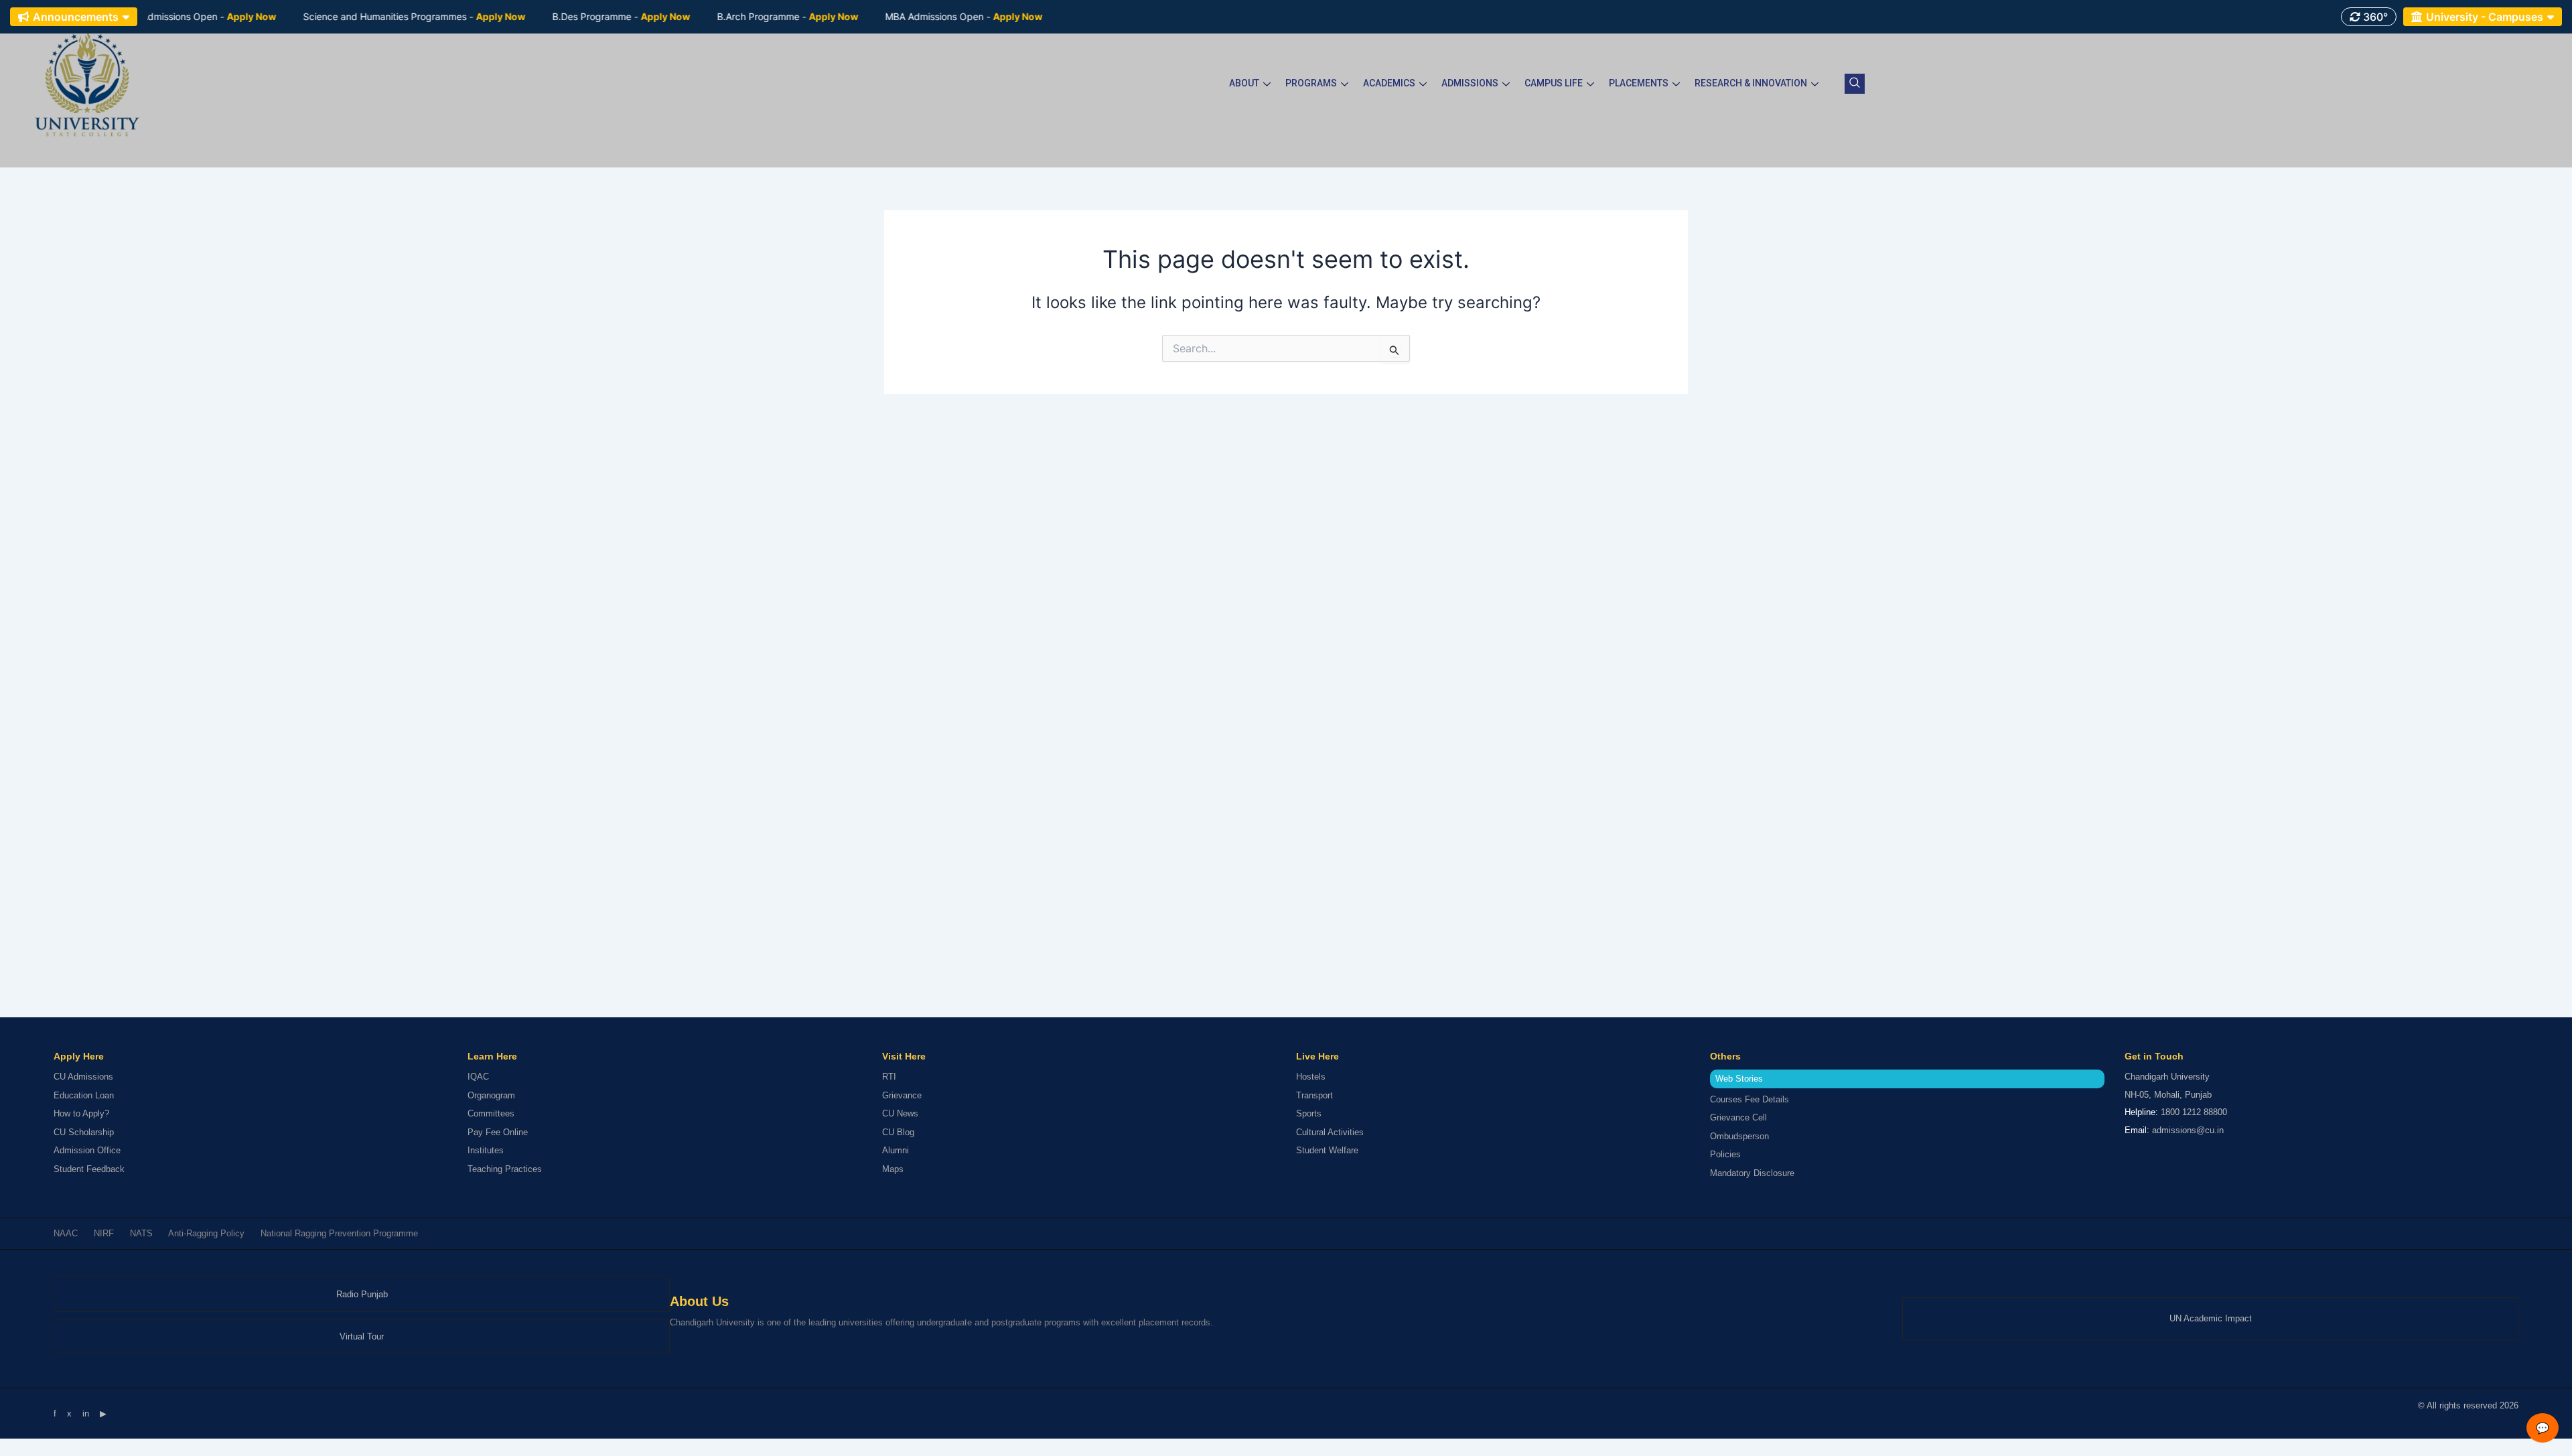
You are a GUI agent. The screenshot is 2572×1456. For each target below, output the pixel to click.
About (1244, 83)
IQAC (478, 1077)
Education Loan (84, 1095)
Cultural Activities (1330, 1132)
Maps (893, 1169)
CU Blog (898, 1132)
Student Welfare (1327, 1150)
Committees (491, 1113)
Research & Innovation (1751, 83)
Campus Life (1554, 83)
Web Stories (1739, 1079)
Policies (1725, 1154)
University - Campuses (2485, 17)
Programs (1311, 83)
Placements (1639, 83)
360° (2374, 17)
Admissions (1470, 83)
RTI (889, 1077)
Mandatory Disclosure (1752, 1173)
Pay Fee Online (498, 1132)
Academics (1389, 83)
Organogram (491, 1095)
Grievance (902, 1095)
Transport (1314, 1095)
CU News (900, 1113)
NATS (141, 1233)
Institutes (486, 1150)
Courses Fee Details (1749, 1099)
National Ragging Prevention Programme (339, 1233)
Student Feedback (89, 1169)
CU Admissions (83, 1077)
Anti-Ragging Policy (206, 1233)
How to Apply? (81, 1113)
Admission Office (87, 1150)
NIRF (104, 1233)
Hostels (1311, 1077)
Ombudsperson (1739, 1136)
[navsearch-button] (1855, 84)
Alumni (896, 1150)
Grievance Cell (1738, 1117)
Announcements (76, 17)
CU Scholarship (84, 1132)
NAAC (66, 1233)
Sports (1309, 1113)
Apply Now (200, 16)
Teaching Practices (505, 1169)
